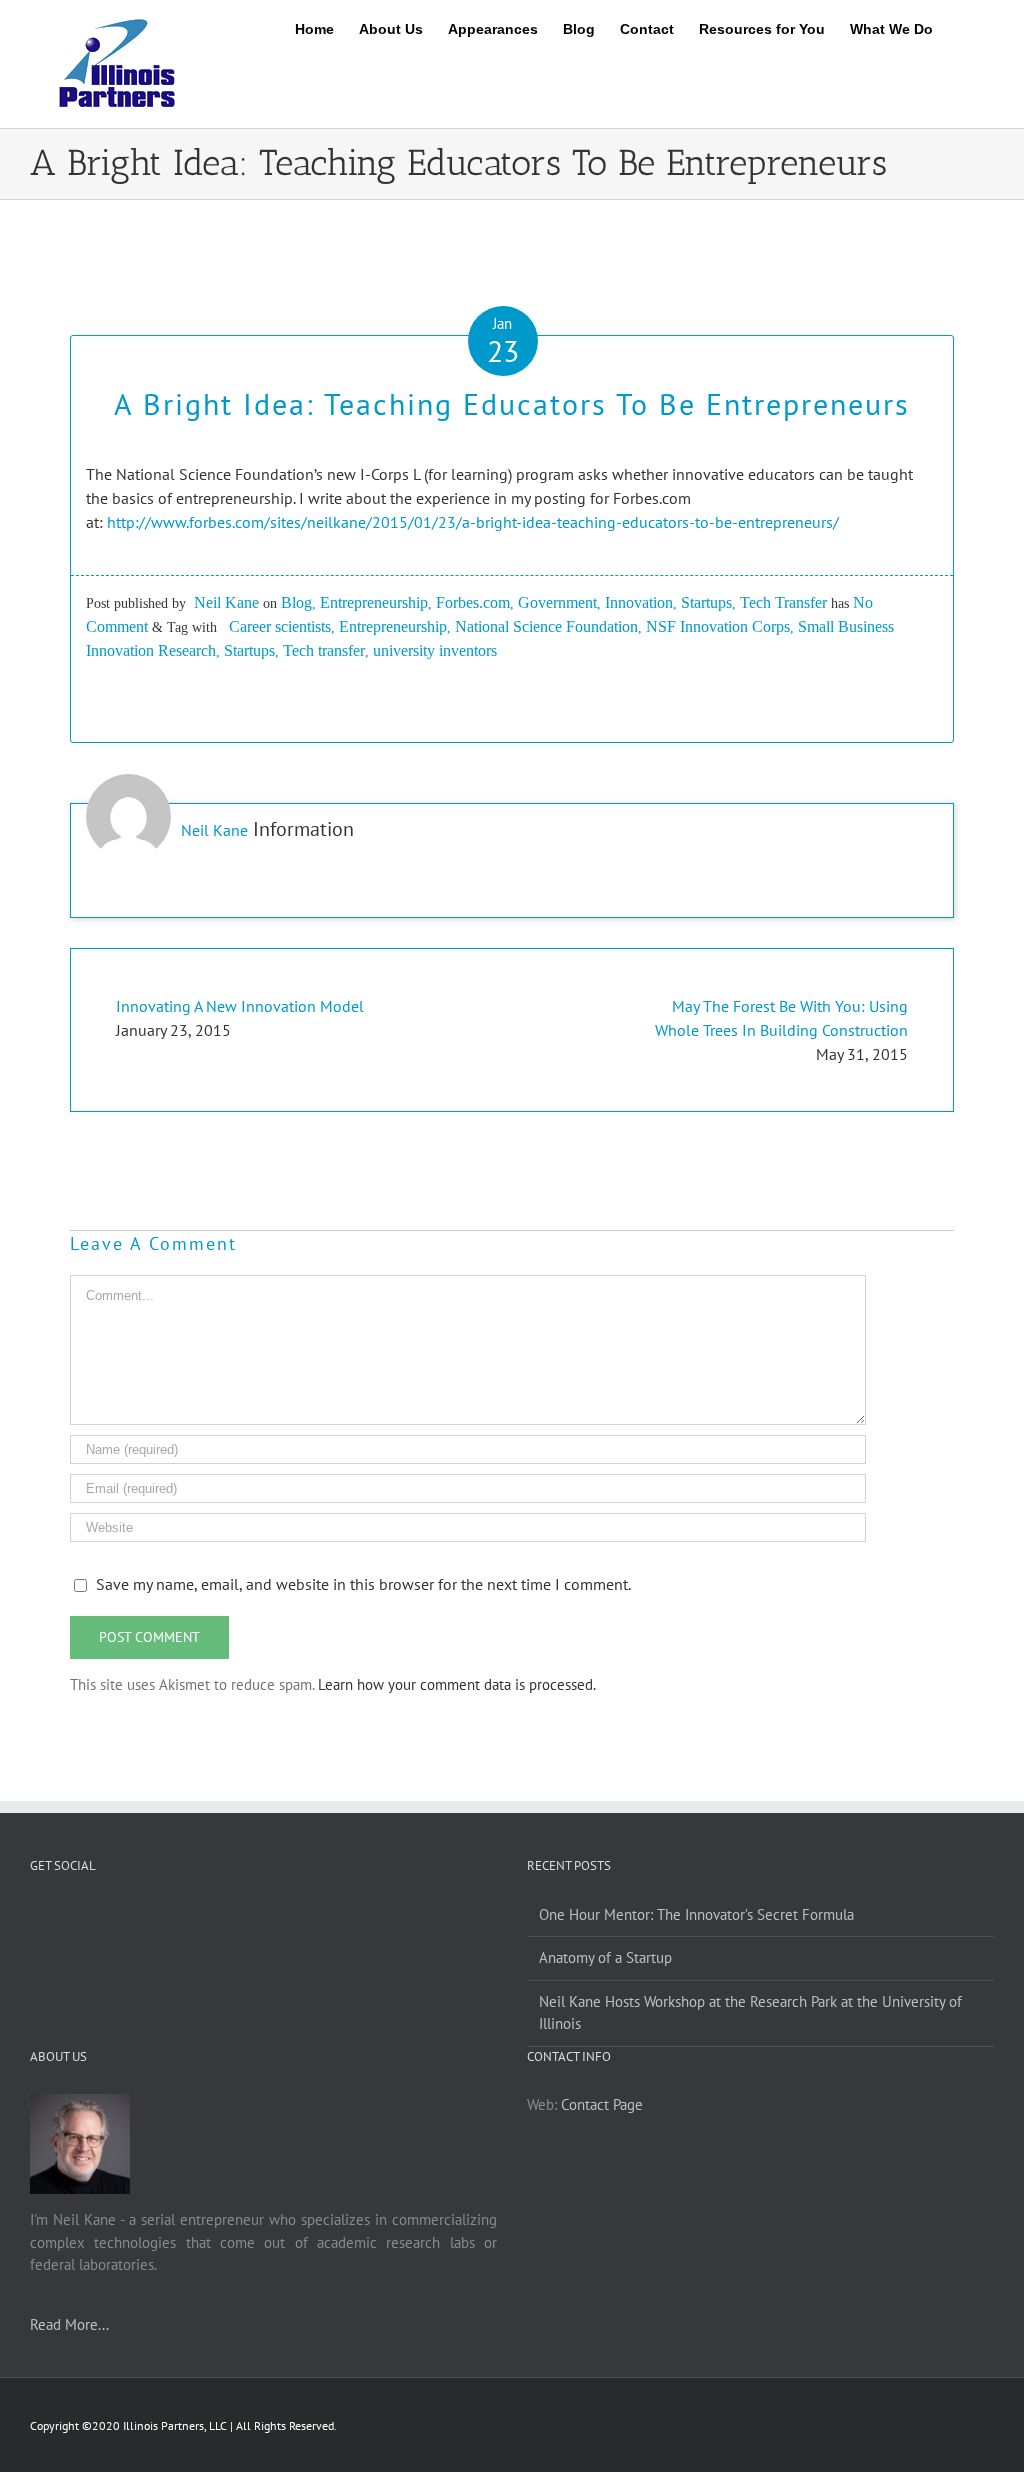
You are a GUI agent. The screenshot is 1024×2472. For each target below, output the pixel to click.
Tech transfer (324, 650)
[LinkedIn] (277, 1915)
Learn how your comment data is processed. (457, 1684)
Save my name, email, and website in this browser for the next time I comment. (363, 1584)
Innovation (639, 602)
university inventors (435, 650)
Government (557, 602)
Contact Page (602, 2104)
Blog (296, 602)
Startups (706, 602)
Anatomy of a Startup (605, 1957)
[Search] (963, 25)
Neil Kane (226, 602)
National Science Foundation (546, 626)
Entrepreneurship (374, 602)
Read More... (69, 2324)
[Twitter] (250, 1915)
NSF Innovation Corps (718, 626)
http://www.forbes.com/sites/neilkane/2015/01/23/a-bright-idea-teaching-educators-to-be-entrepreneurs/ (473, 522)
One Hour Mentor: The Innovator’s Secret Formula (696, 1914)
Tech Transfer (783, 602)
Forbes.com (473, 602)
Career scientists (280, 626)
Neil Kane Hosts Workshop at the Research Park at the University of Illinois (750, 2013)
